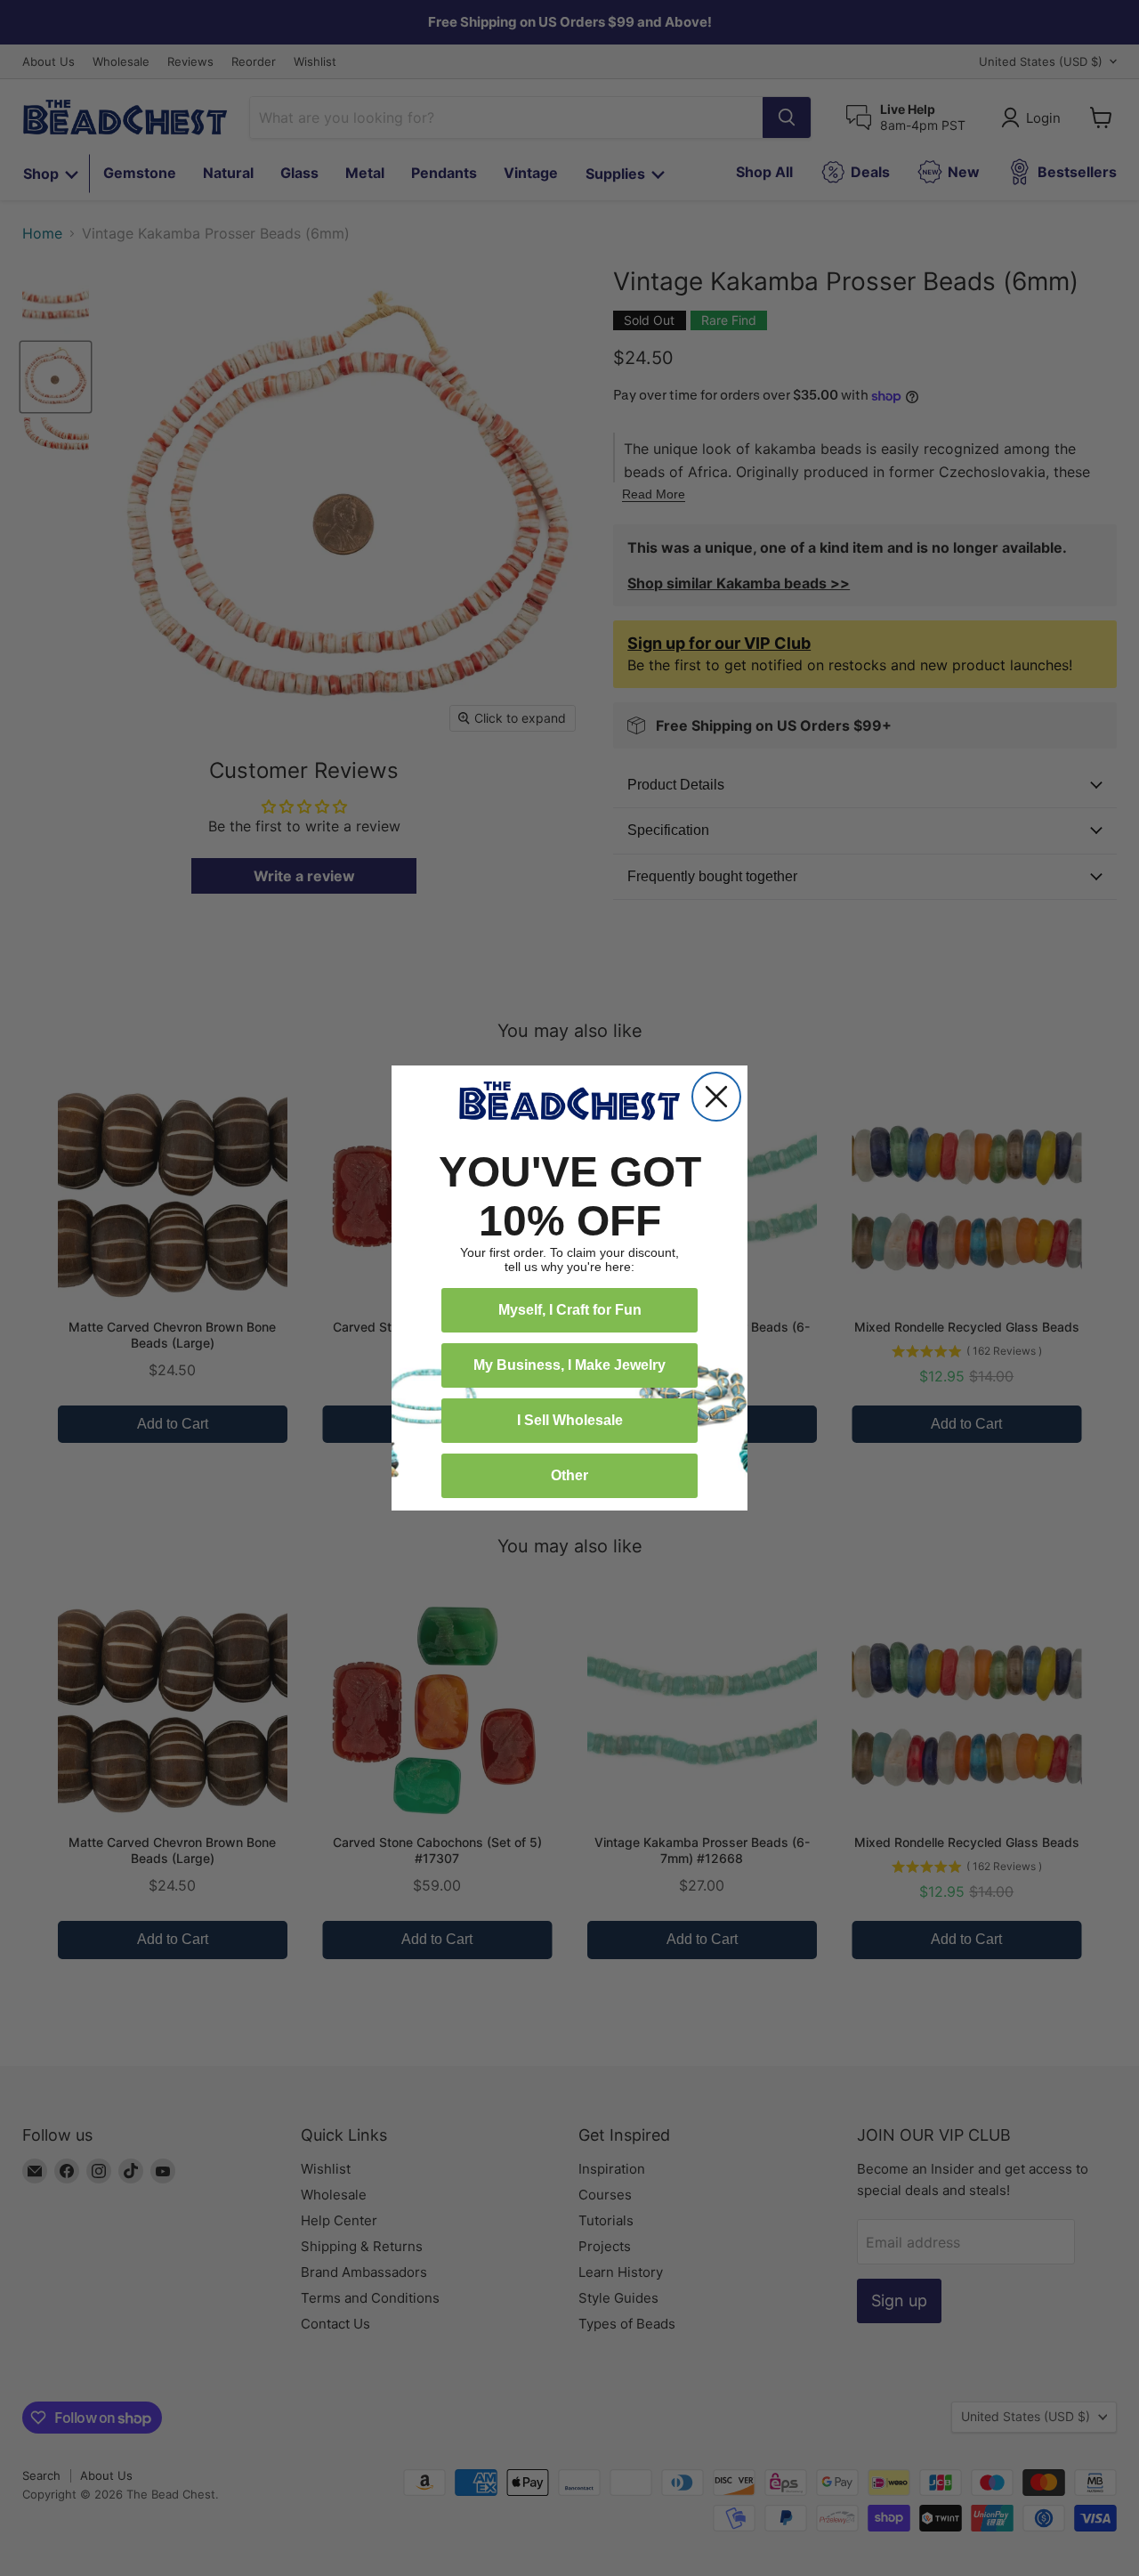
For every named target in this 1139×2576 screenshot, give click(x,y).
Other (569, 1475)
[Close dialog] (716, 1097)
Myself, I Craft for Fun (570, 1310)
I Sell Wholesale (570, 1420)
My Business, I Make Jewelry (569, 1365)
